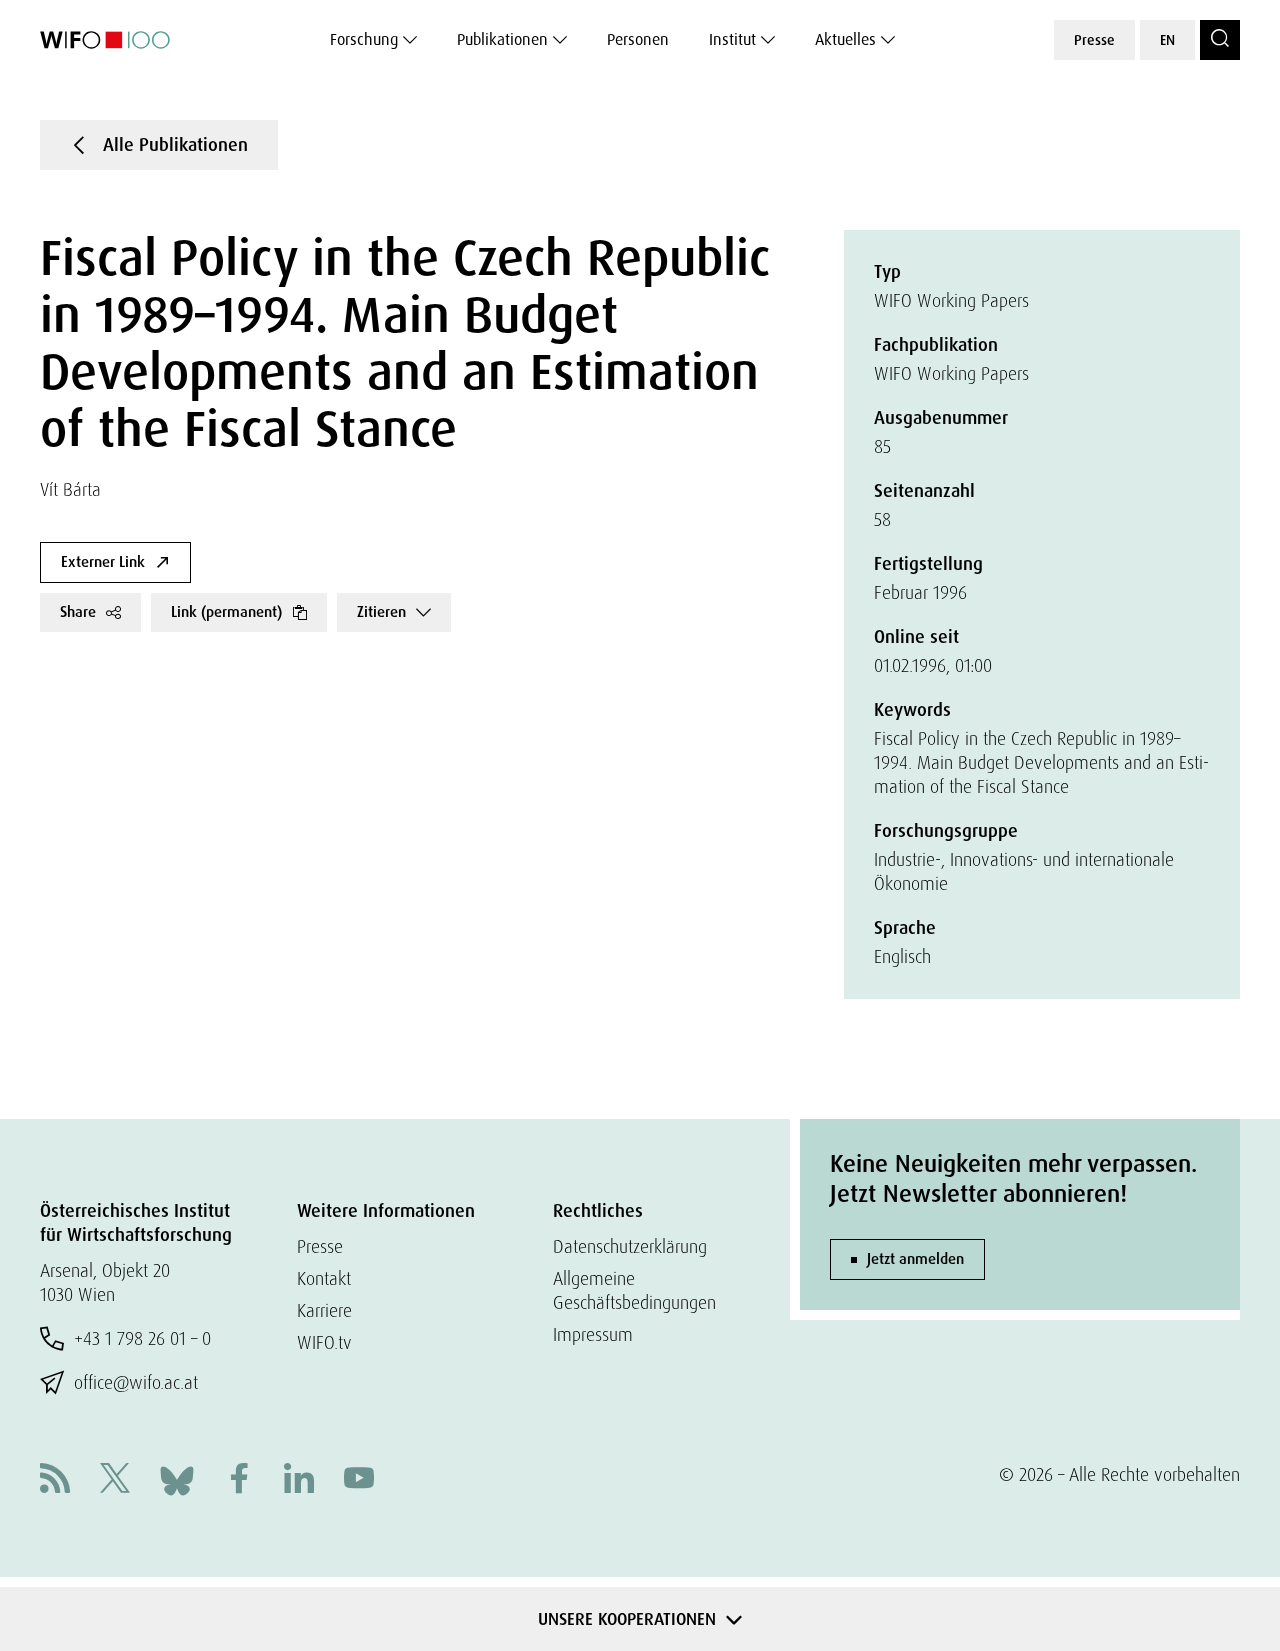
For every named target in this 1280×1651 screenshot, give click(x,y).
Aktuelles (845, 39)
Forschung (364, 39)
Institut (732, 39)
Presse (1094, 40)
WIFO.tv (324, 1342)
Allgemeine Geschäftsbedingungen (634, 1290)
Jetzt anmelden (915, 1259)
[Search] (1220, 40)
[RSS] (55, 1480)
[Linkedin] (299, 1480)
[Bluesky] (177, 1478)
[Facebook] (239, 1480)
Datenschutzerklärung (630, 1246)
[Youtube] (359, 1480)
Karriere (324, 1310)
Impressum (593, 1334)
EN (1167, 40)
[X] (115, 1480)
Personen (638, 39)
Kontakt (324, 1278)
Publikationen (502, 39)
